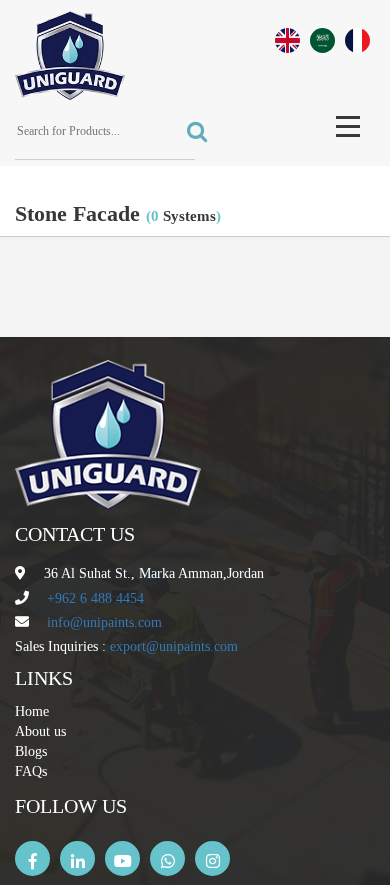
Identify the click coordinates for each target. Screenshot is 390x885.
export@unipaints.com (174, 646)
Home (32, 711)
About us (40, 731)
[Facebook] (32, 858)
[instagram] (212, 858)
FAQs (31, 771)
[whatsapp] (167, 858)
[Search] (191, 132)
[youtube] (122, 858)
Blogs (31, 751)
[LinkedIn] (77, 858)
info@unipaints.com (104, 622)
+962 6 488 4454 (95, 598)
